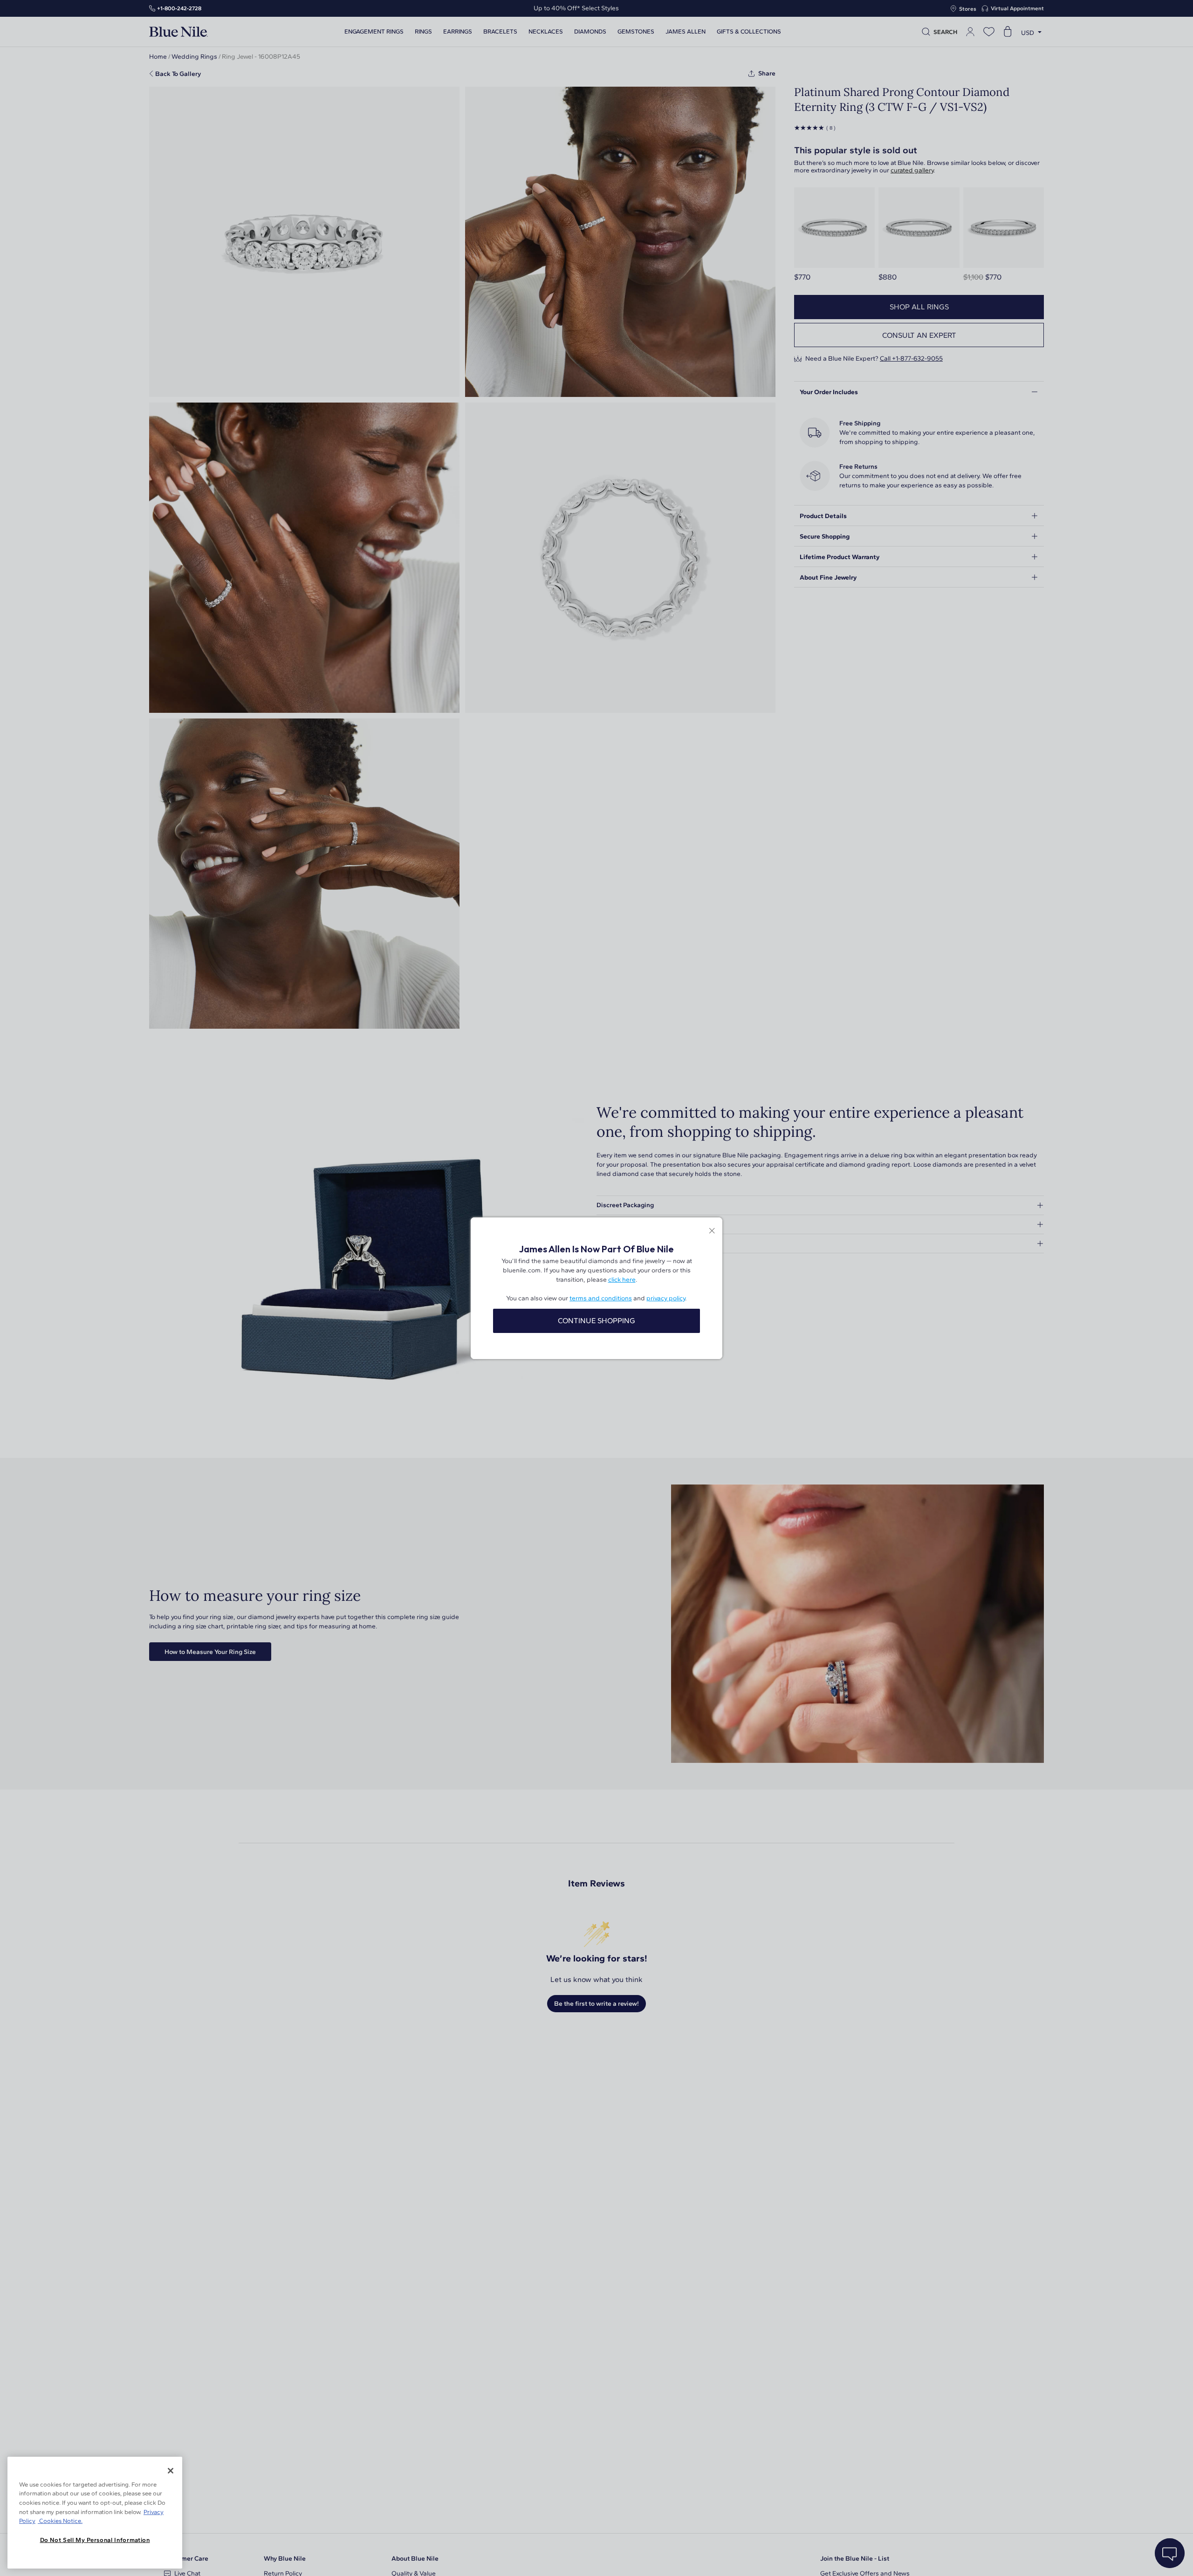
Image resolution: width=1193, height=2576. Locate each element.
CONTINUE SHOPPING (596, 1321)
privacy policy (666, 1298)
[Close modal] (712, 1232)
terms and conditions (601, 1298)
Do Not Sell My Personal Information (95, 2540)
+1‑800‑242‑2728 (179, 8)
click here (622, 1280)
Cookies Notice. (60, 2521)
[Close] (171, 2471)
